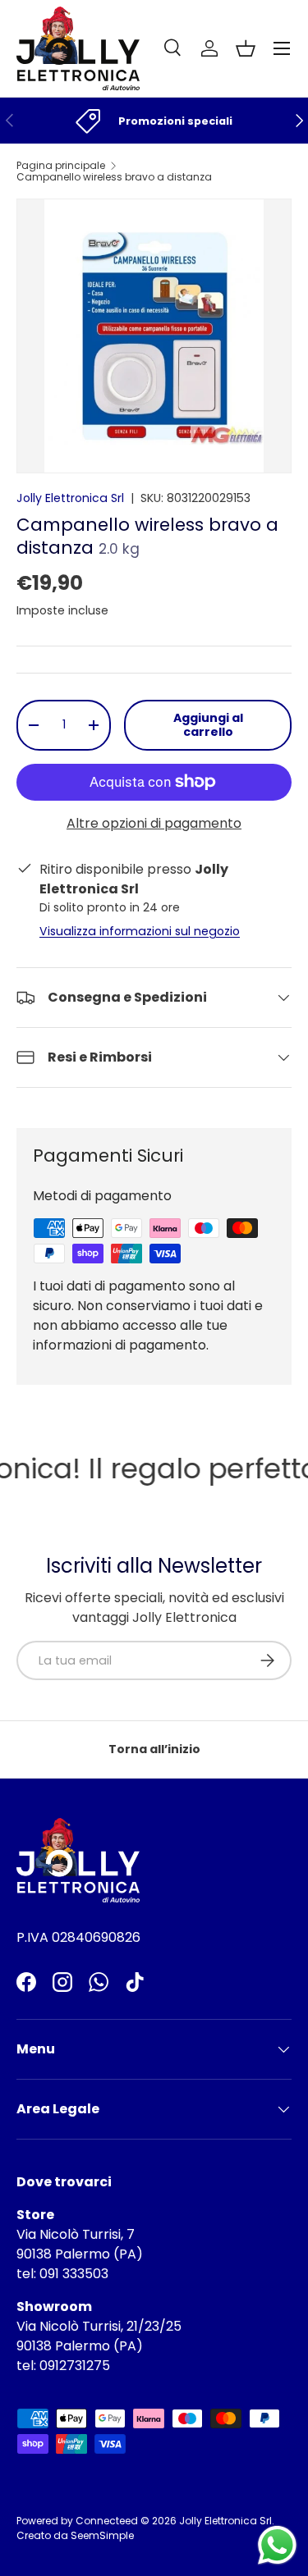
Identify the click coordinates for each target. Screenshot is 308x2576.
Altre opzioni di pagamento (154, 823)
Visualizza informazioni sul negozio (140, 931)
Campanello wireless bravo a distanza (114, 177)
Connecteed (107, 2521)
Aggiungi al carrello (208, 725)
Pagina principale (61, 166)
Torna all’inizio (154, 1749)
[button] (246, 48)
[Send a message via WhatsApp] (277, 2545)
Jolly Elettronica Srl (70, 498)
